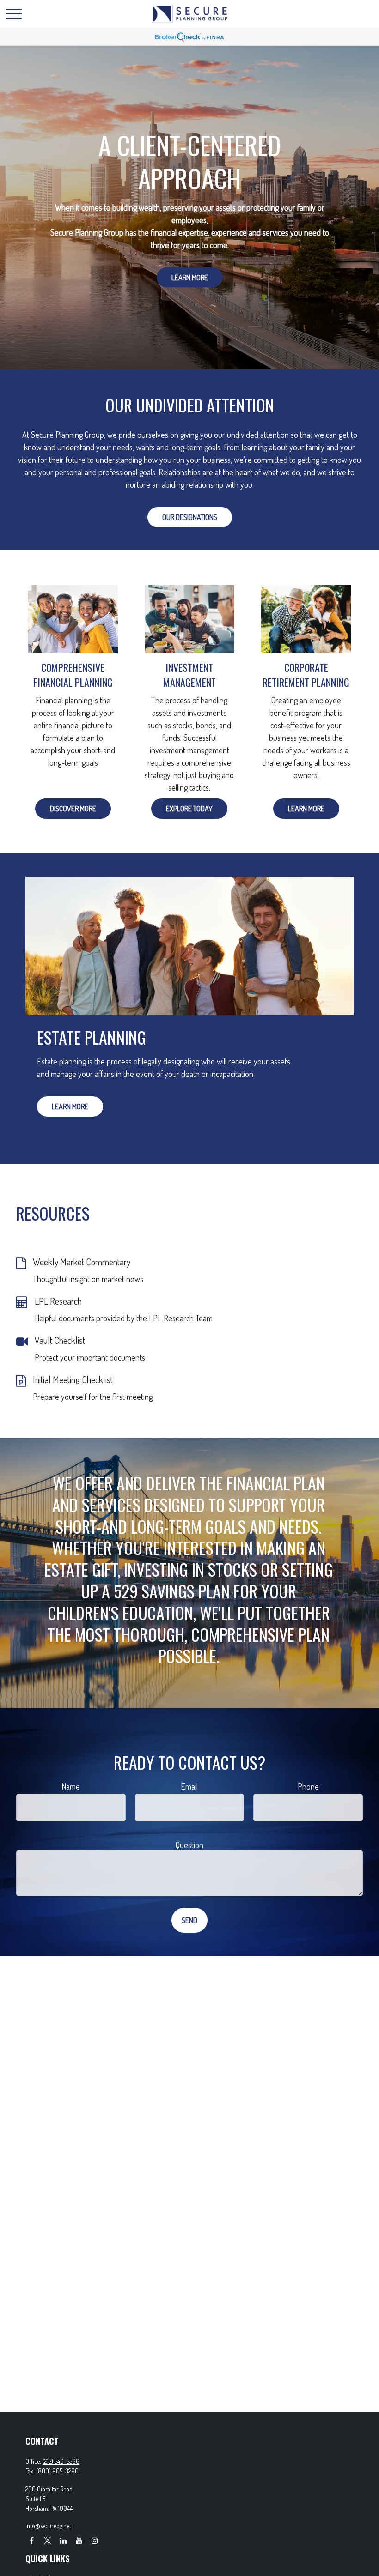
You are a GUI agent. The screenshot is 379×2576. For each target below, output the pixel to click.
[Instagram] (95, 2540)
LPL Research (58, 1301)
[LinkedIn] (63, 2540)
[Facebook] (32, 2540)
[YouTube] (79, 2540)
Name (71, 1786)
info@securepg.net (48, 2525)
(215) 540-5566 (61, 2461)
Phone (308, 1786)
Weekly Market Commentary (82, 1262)
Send (189, 1920)
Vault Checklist (60, 1340)
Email (189, 1786)
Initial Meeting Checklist (73, 1379)
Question (189, 1845)
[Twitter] (47, 2540)
